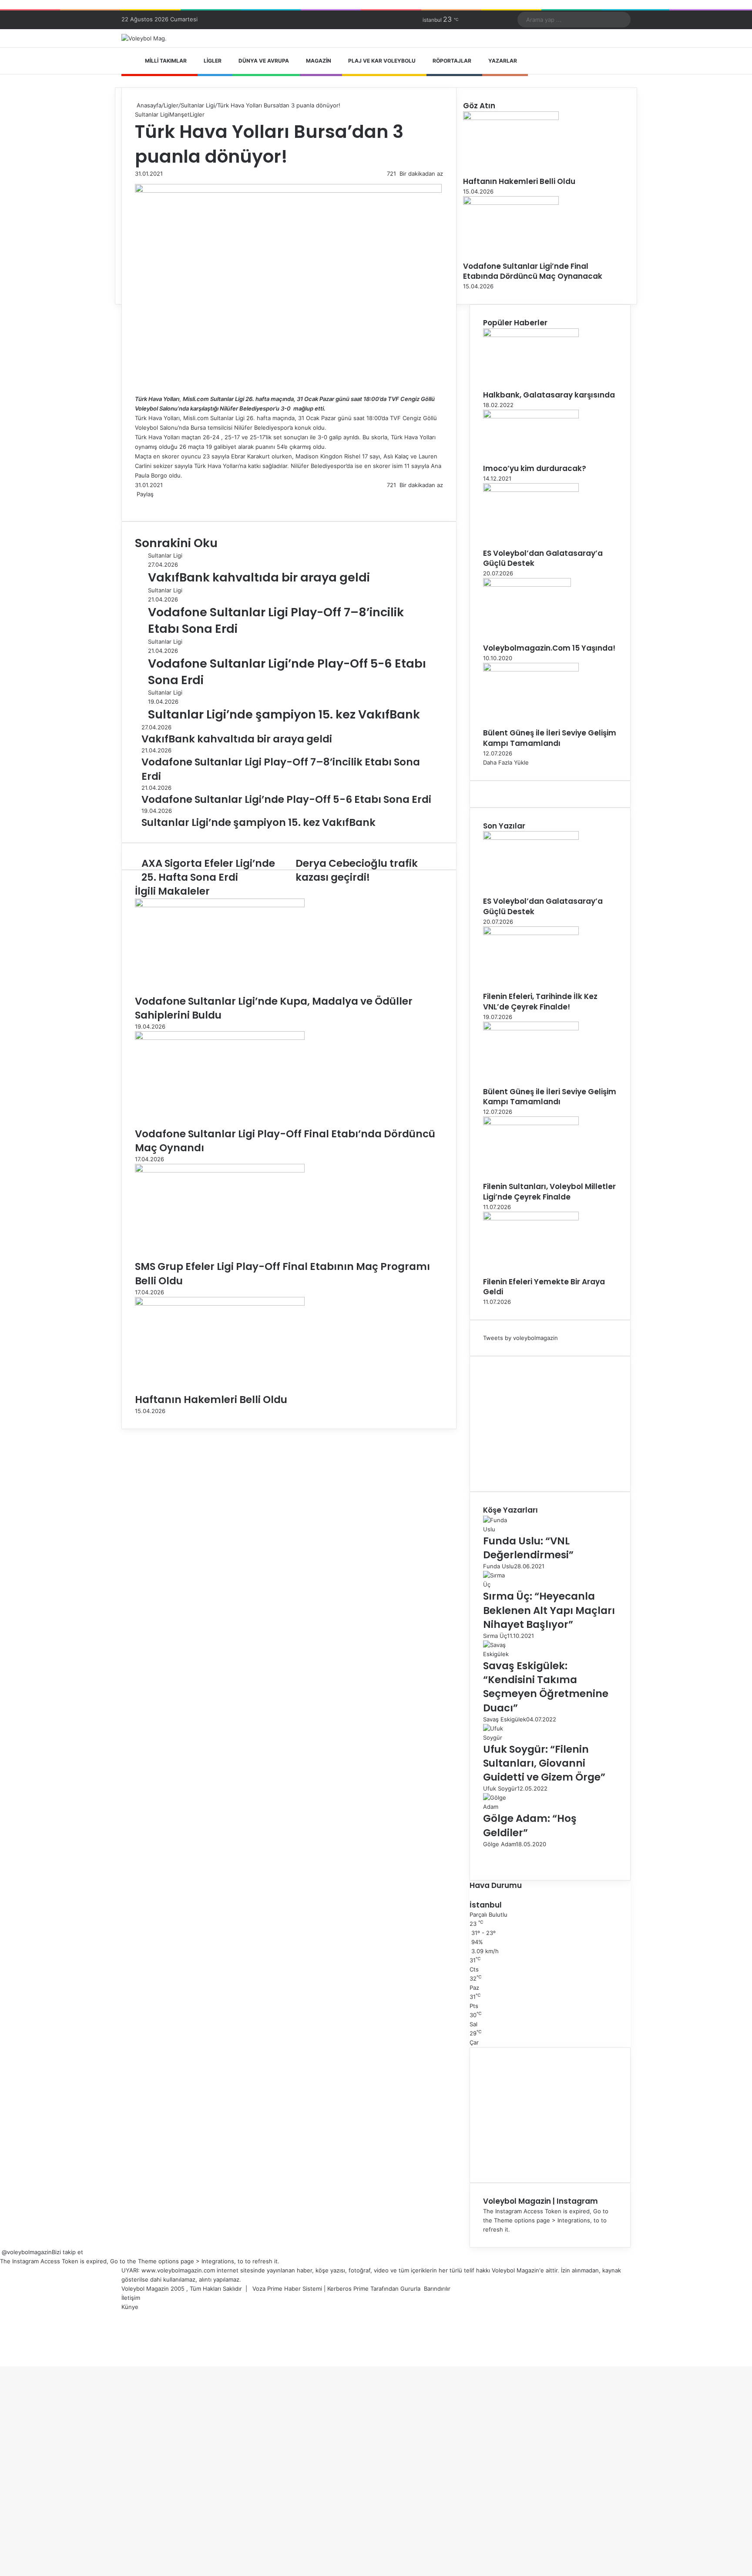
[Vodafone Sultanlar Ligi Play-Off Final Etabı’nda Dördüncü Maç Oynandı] (220, 1038)
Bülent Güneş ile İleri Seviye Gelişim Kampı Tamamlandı (550, 738)
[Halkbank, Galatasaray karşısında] (531, 335)
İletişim (131, 2298)
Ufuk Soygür (500, 1788)
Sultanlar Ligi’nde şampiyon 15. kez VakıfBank (284, 714)
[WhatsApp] (146, 503)
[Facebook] (136, 503)
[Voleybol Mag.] (144, 38)
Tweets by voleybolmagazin (520, 1338)
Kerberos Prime (348, 2289)
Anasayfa (148, 105)
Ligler (213, 61)
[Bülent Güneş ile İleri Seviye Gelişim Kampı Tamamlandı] (531, 669)
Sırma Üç (495, 1636)
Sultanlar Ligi (198, 105)
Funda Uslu (499, 1566)
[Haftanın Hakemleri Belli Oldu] (220, 1303)
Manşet (180, 114)
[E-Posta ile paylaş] (150, 503)
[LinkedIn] (139, 503)
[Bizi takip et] (1, 2252)
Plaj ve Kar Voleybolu (382, 61)
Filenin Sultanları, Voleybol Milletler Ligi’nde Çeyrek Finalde (549, 1192)
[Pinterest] (143, 503)
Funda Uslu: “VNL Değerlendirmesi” (528, 1548)
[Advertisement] (550, 1424)
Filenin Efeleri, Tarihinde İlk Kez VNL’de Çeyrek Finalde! (540, 1002)
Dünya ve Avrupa (264, 61)
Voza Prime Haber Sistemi (287, 2289)
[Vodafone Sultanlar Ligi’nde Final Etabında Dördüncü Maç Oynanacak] (511, 203)
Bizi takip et (67, 2252)
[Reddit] (144, 503)
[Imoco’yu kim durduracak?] (531, 416)
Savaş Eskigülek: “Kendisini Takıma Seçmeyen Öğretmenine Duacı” (546, 1687)
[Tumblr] (141, 503)
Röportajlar (452, 61)
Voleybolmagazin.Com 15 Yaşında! (549, 648)
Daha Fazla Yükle (506, 762)
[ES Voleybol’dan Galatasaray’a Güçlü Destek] (531, 490)
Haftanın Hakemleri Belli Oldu (211, 1400)
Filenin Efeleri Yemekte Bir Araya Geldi (544, 1287)
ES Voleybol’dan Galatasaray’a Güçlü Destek (543, 558)
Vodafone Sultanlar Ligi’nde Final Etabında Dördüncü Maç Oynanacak (533, 271)
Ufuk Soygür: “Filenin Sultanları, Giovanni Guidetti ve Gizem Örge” (544, 1763)
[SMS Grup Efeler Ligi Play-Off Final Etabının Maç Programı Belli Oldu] (220, 1170)
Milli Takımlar (166, 61)
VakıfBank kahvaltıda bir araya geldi (259, 577)
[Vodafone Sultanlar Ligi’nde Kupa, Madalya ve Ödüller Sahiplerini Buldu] (220, 905)
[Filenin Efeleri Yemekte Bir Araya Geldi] (531, 1218)
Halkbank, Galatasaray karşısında (549, 395)
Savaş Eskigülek (505, 1719)
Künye (130, 2307)
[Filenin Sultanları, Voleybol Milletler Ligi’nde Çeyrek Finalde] (531, 1123)
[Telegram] (148, 503)
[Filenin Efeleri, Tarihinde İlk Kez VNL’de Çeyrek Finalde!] (531, 933)
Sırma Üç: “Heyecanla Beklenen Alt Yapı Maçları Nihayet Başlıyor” (549, 1610)
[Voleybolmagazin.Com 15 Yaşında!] (527, 585)
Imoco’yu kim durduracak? (535, 468)
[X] (138, 503)
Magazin (319, 61)
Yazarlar (503, 61)
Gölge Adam (499, 1844)
